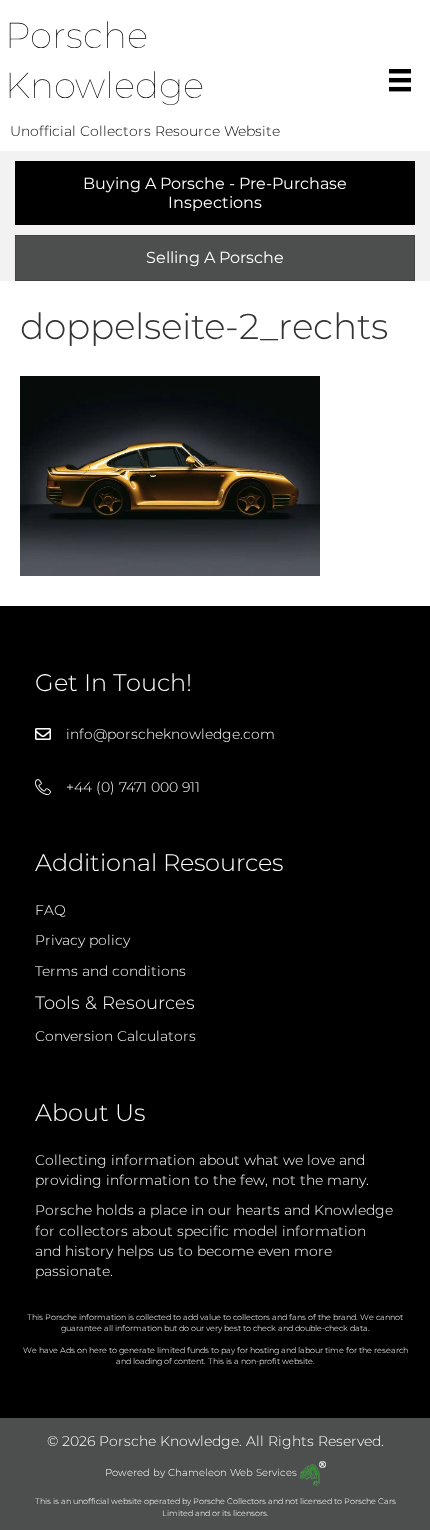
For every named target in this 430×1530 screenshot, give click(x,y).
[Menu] (400, 80)
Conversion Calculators (115, 1036)
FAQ (50, 910)
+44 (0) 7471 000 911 (133, 787)
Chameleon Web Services (234, 1472)
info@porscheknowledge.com (170, 734)
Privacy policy (82, 940)
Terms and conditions (110, 971)
